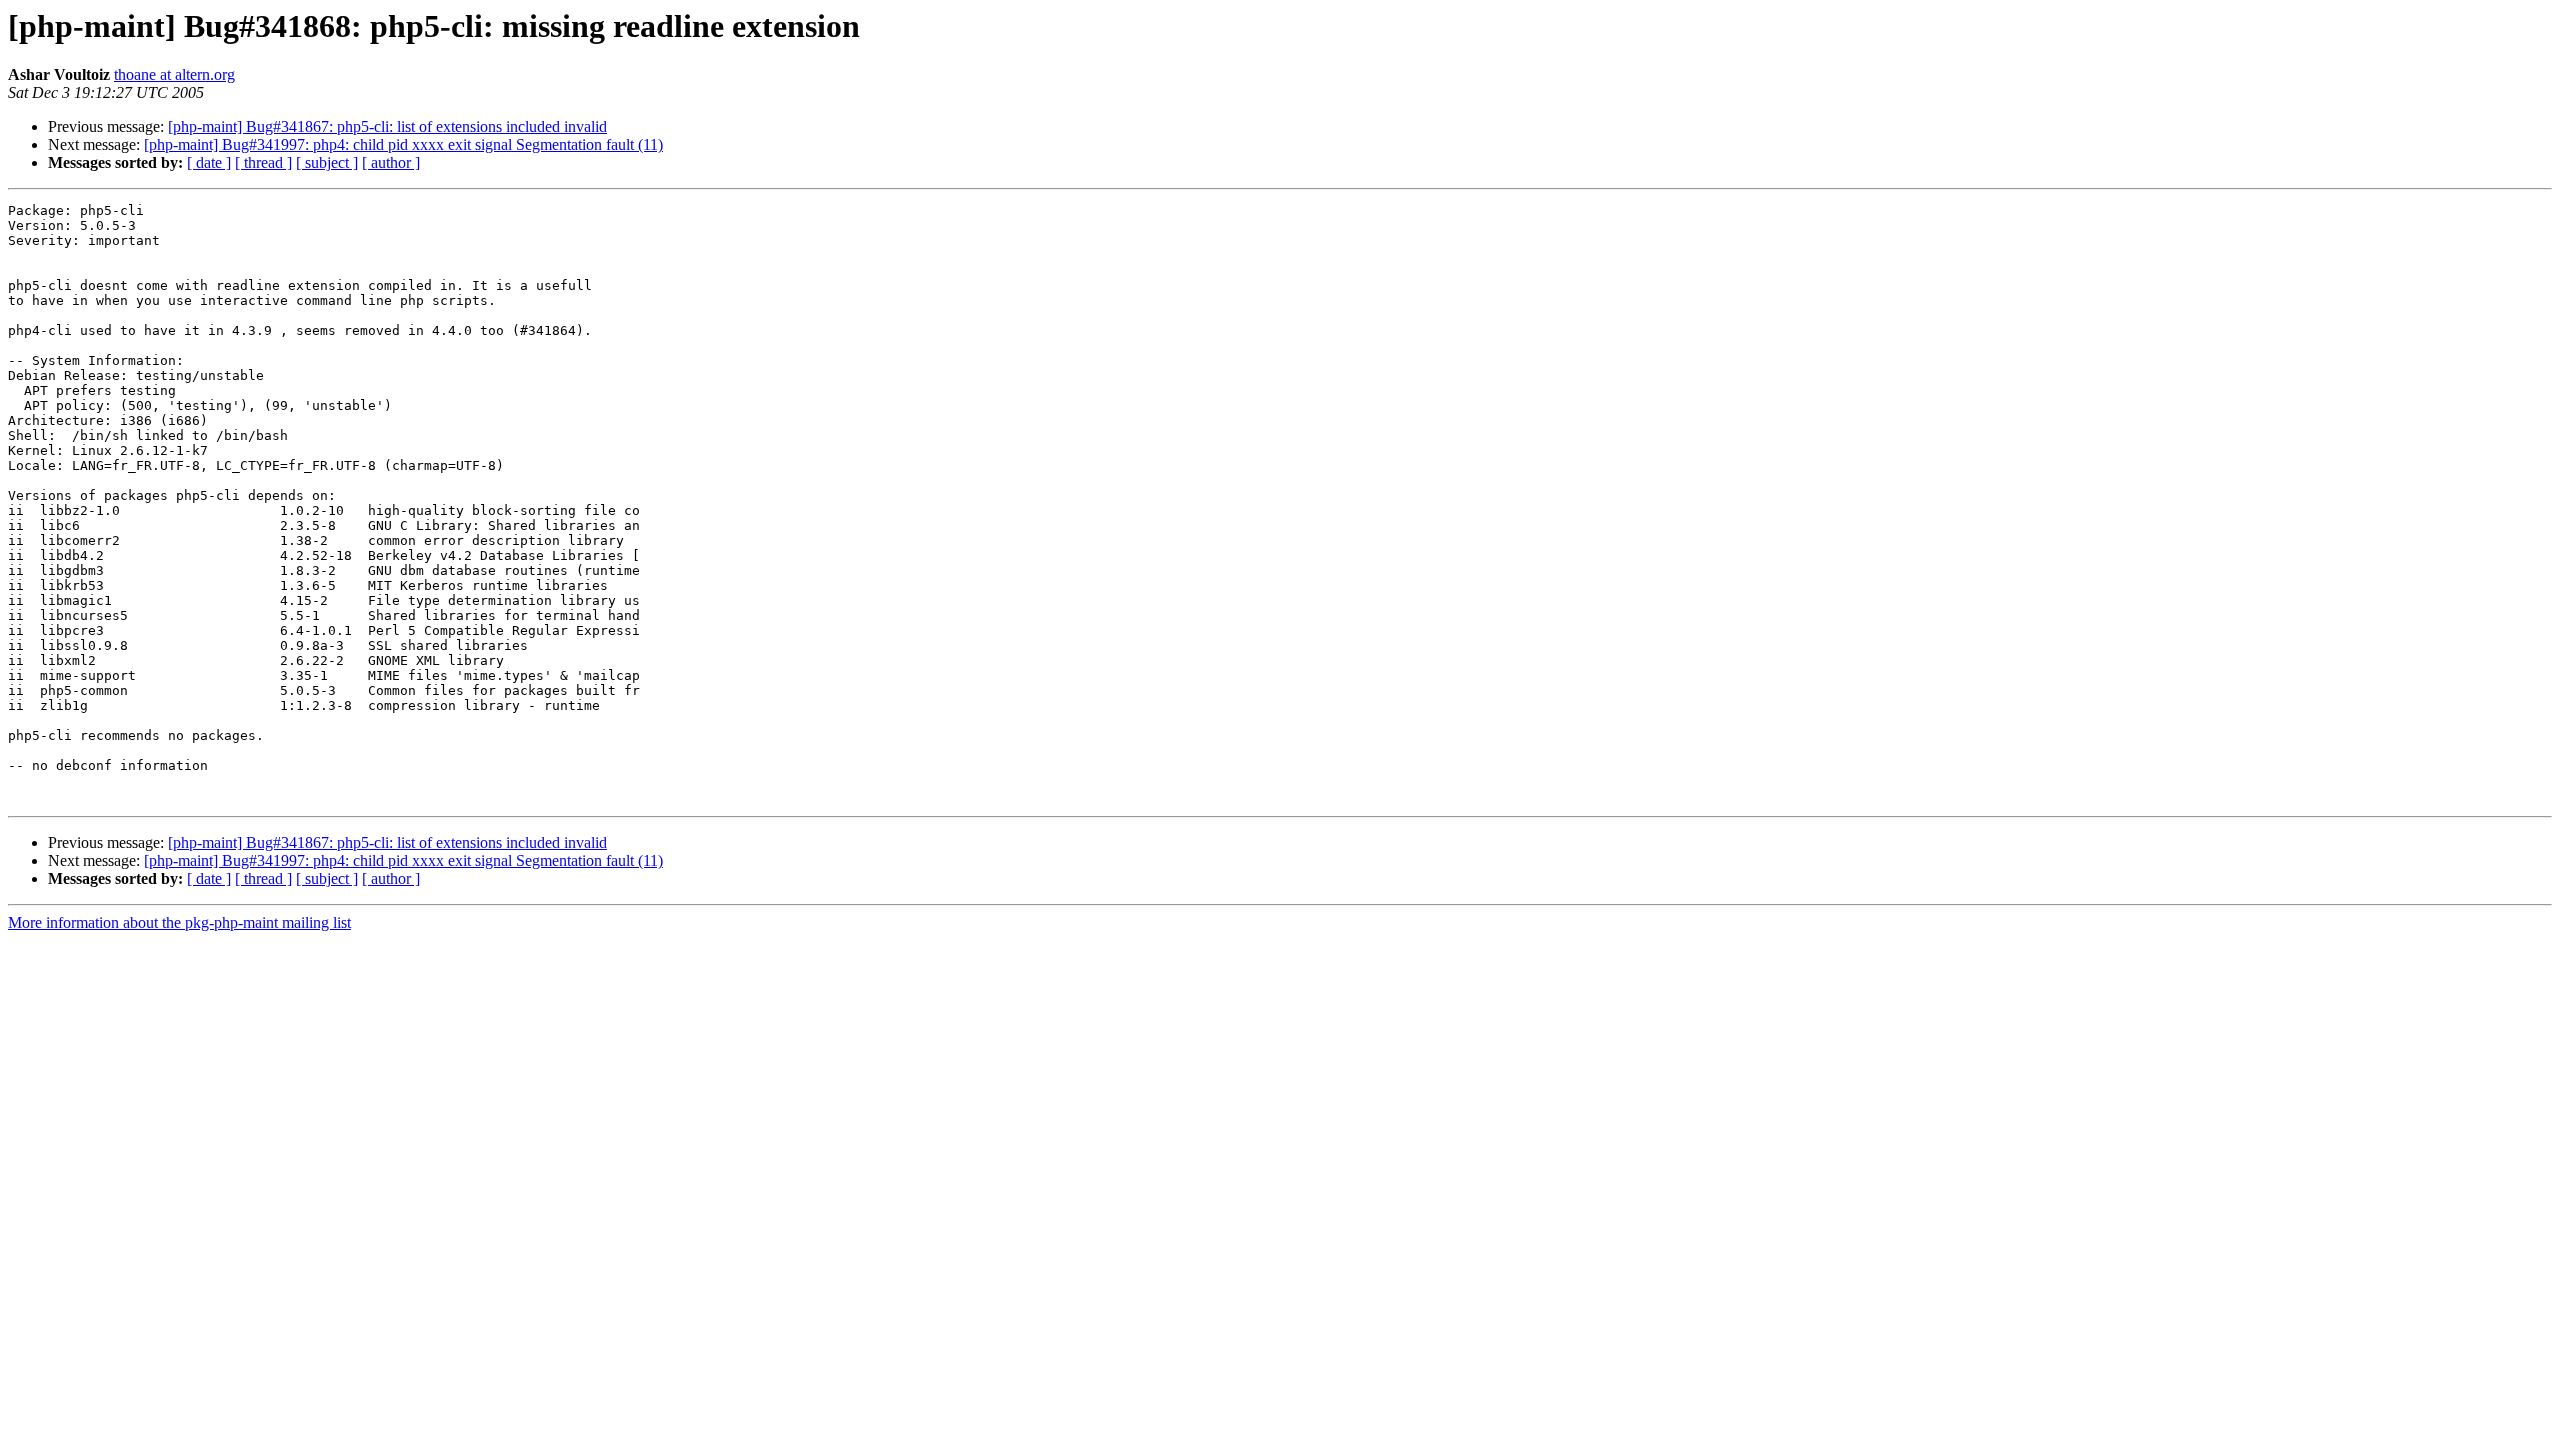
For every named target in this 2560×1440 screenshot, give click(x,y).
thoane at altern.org (174, 74)
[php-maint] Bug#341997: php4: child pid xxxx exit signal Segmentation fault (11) (403, 144)
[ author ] (391, 162)
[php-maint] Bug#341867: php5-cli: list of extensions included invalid (387, 126)
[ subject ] (327, 162)
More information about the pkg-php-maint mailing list (179, 922)
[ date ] (209, 162)
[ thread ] (263, 162)
